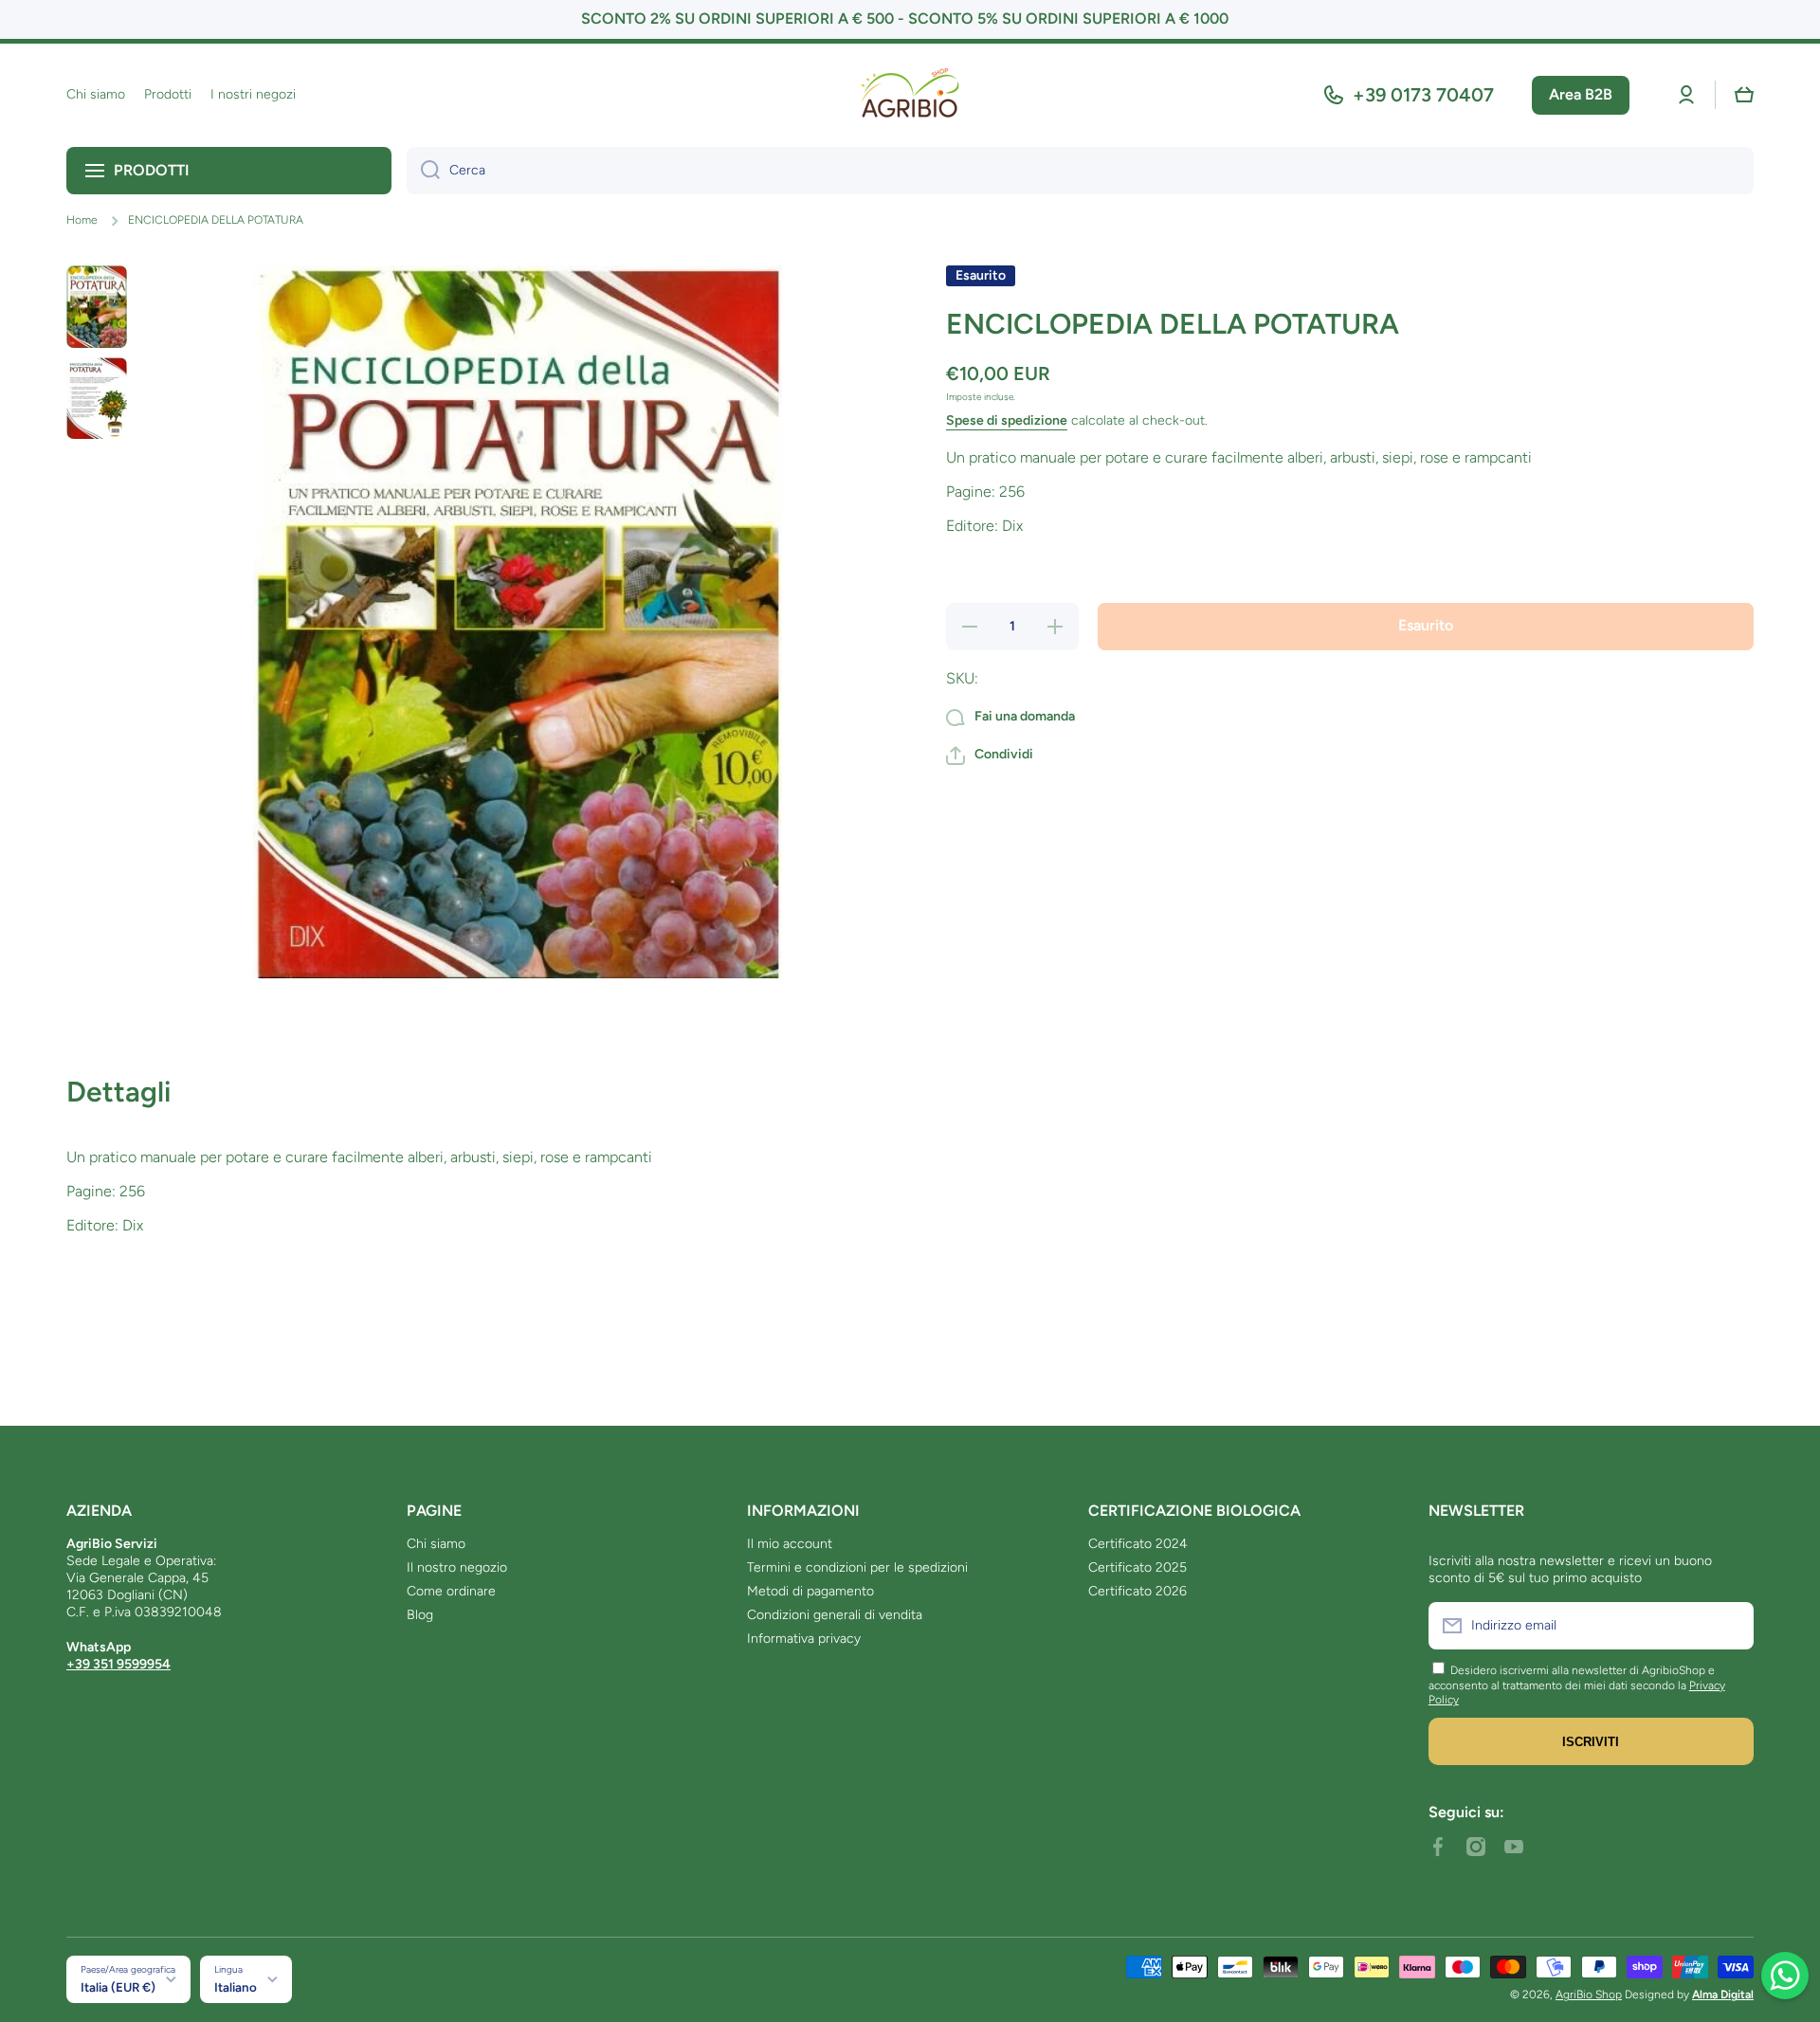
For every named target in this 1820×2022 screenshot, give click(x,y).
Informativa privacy (804, 1639)
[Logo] (910, 95)
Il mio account (790, 1544)
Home (82, 220)
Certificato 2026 (1137, 1591)
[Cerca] (423, 171)
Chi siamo (436, 1544)
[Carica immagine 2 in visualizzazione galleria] (97, 398)
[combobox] (1080, 171)
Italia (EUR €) (118, 1987)
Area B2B (1581, 94)
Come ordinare (451, 1591)
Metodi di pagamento (810, 1591)
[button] (1744, 95)
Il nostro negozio (457, 1567)
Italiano (236, 1987)
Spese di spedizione (1007, 421)
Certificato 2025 (1137, 1567)
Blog (420, 1615)
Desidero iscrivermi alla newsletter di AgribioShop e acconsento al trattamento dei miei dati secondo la (1572, 1678)
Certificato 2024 (1138, 1544)
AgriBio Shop (1589, 1995)
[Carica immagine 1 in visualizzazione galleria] (97, 306)
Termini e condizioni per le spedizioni (857, 1567)
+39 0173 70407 (1423, 95)
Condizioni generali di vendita (835, 1615)
